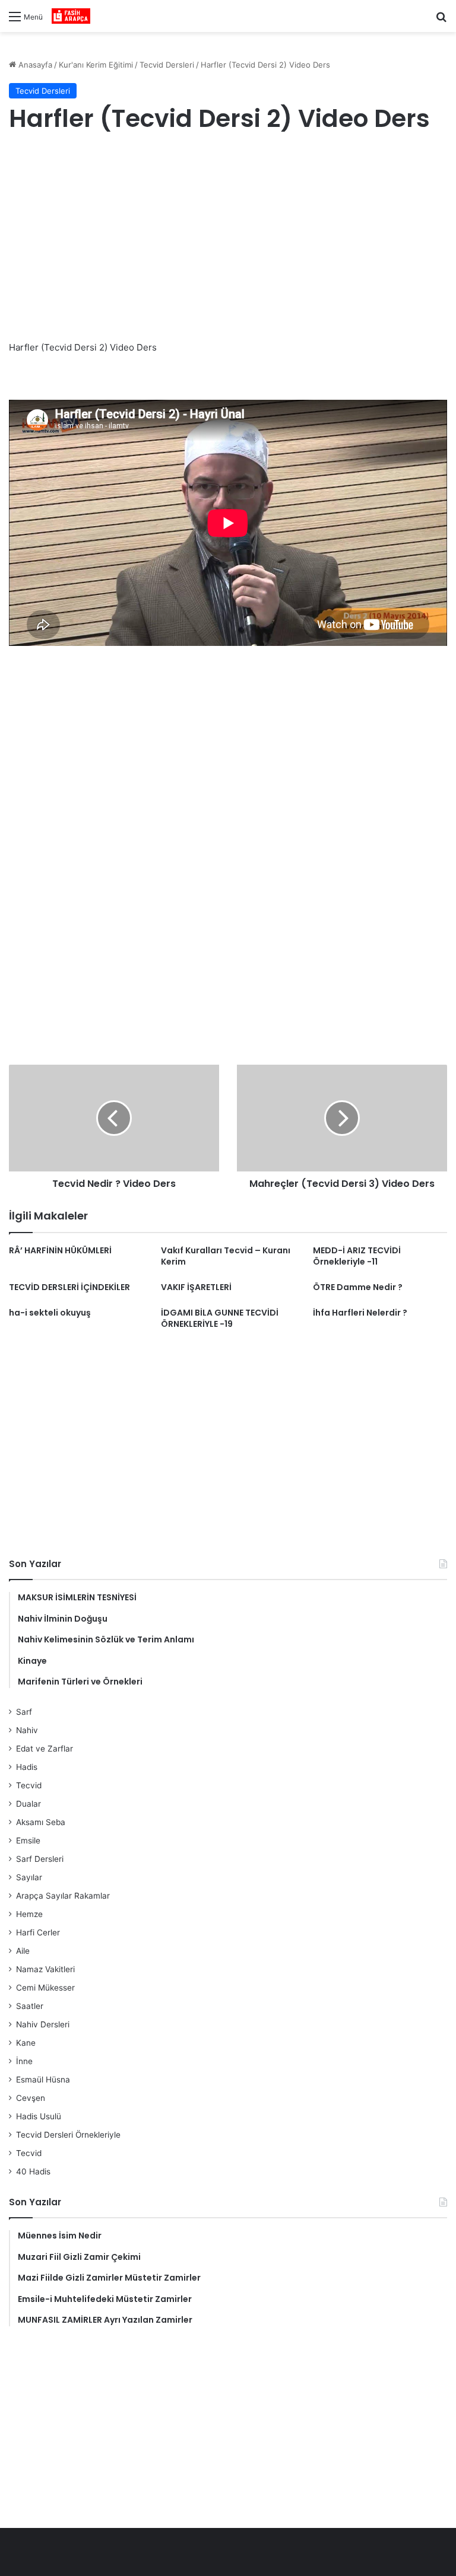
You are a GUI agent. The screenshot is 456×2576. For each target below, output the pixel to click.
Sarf (24, 1712)
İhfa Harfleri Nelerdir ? (360, 1313)
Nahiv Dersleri (43, 2024)
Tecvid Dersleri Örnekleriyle (68, 2135)
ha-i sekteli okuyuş (50, 1313)
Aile (23, 1951)
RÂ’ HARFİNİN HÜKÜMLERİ (60, 1250)
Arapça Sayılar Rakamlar (63, 1896)
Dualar (28, 1804)
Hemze (29, 1914)
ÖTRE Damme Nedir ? (358, 1287)
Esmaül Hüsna (43, 2080)
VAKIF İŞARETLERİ (196, 1287)
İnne (24, 2061)
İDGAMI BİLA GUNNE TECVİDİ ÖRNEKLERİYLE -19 (220, 1318)
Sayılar (29, 1877)
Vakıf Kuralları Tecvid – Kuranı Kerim (226, 1256)
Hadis (27, 1767)
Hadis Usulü (39, 2116)
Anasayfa (34, 65)
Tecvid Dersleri (167, 65)
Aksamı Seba (41, 1822)
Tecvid (29, 1785)
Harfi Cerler (38, 1932)
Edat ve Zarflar (45, 1749)
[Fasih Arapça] (71, 16)
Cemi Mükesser (45, 1988)
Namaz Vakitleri (45, 1969)
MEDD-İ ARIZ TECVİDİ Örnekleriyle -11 (357, 1256)
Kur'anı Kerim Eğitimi (96, 65)
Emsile (28, 1841)
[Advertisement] (228, 239)
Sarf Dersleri (40, 1859)
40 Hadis (33, 2171)
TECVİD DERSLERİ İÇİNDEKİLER (69, 1287)
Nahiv (27, 1730)
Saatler (30, 2006)
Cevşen (31, 2098)
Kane (26, 2043)
